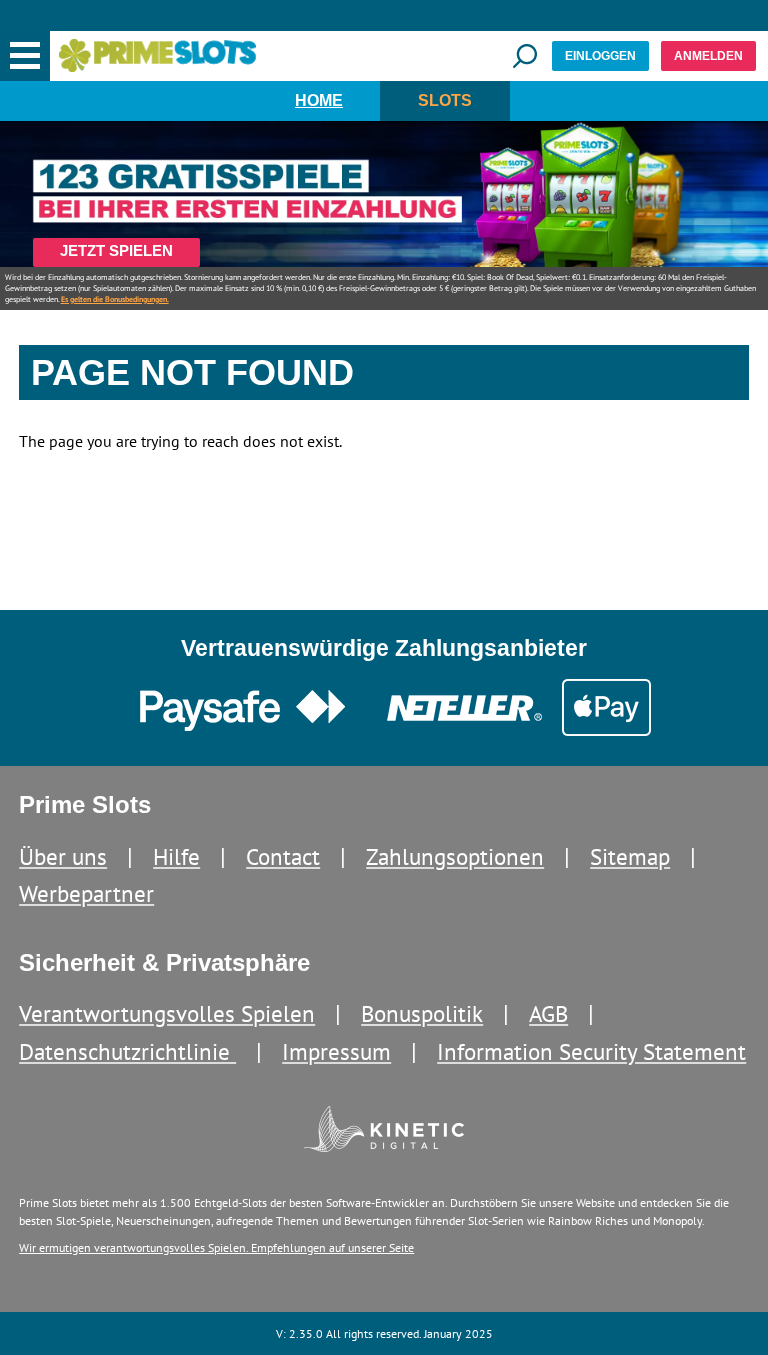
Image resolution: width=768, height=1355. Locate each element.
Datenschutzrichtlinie (127, 1051)
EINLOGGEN (600, 56)
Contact (283, 856)
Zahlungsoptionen (455, 856)
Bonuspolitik (422, 1013)
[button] (25, 56)
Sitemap (630, 856)
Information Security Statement (591, 1051)
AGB (548, 1013)
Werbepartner (86, 893)
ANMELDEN (708, 56)
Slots (445, 100)
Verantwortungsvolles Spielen (167, 1013)
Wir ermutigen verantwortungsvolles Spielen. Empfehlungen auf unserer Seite (216, 1247)
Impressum (336, 1051)
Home (319, 100)
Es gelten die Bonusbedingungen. (115, 299)
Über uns (63, 856)
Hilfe (176, 856)
